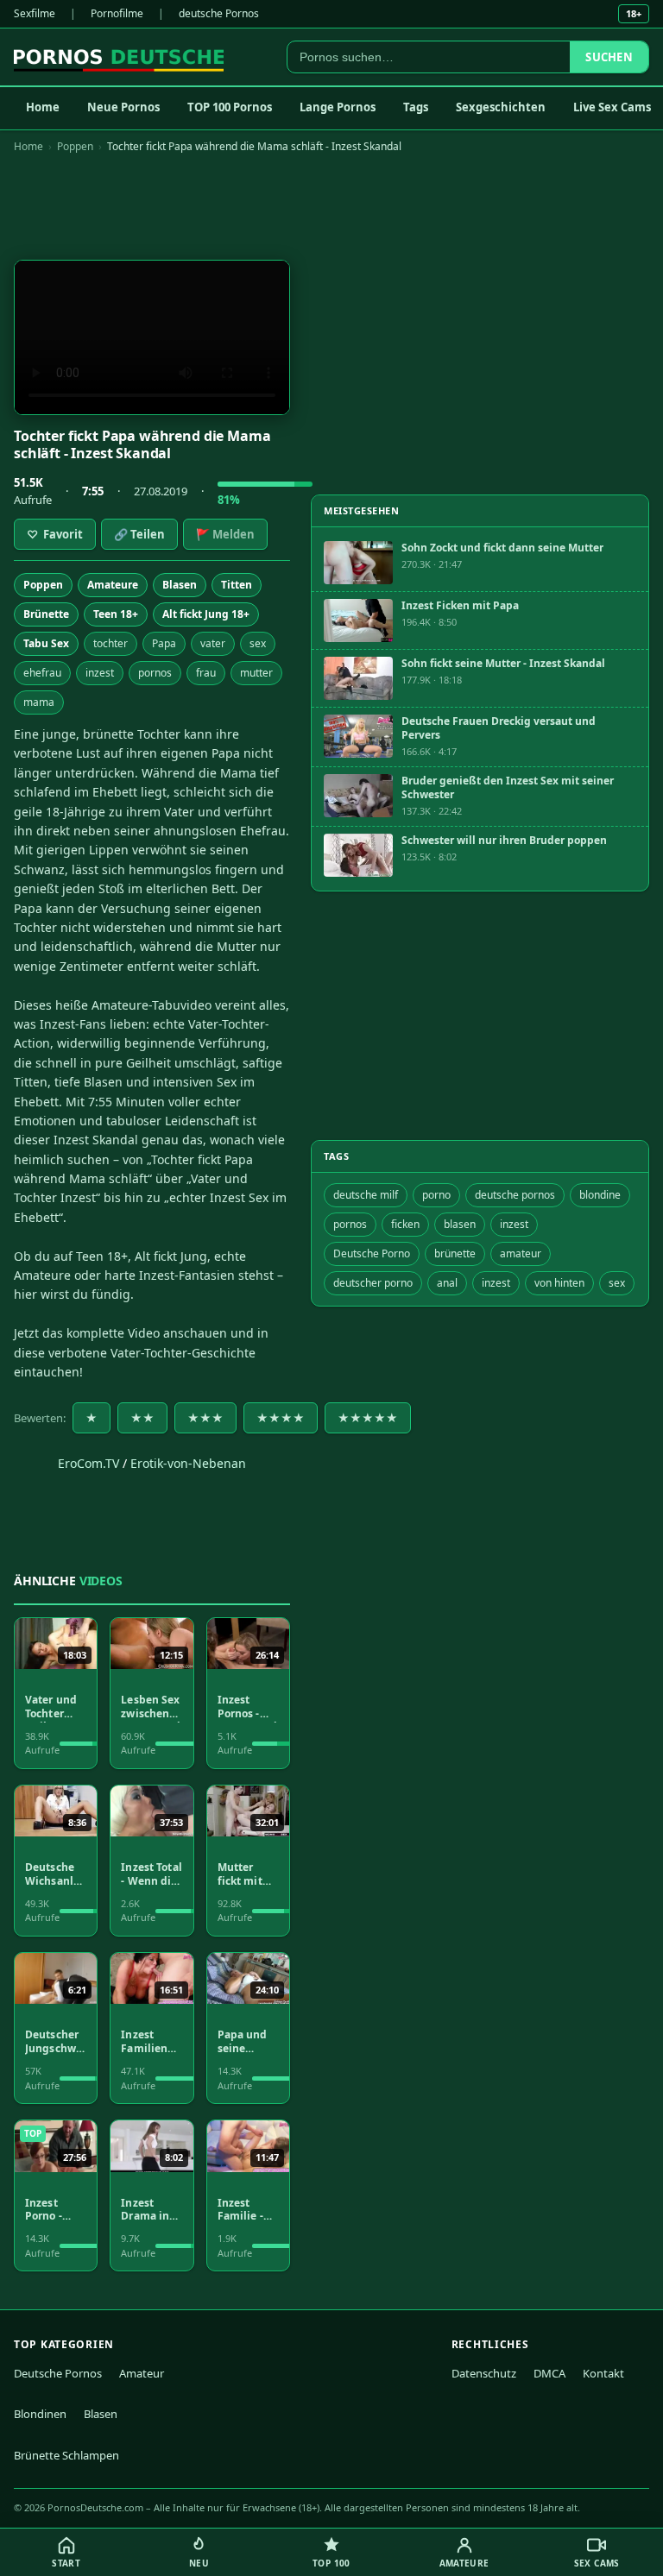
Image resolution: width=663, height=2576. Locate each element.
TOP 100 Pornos (230, 107)
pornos (155, 673)
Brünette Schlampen (66, 2455)
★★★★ (281, 1418)
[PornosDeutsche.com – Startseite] (119, 57)
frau (206, 673)
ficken (405, 1224)
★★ (142, 1418)
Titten (237, 585)
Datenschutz (484, 2373)
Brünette (46, 614)
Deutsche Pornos (58, 2373)
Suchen (609, 57)
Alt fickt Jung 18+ (206, 614)
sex (258, 643)
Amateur (142, 2373)
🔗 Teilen (139, 534)
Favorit (55, 534)
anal (447, 1283)
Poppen (75, 146)
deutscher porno (373, 1283)
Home (43, 107)
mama (39, 702)
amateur (521, 1253)
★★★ (205, 1418)
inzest (100, 673)
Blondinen (40, 2414)
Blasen (180, 585)
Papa (164, 643)
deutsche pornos (515, 1195)
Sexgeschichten (501, 107)
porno (436, 1195)
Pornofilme (117, 13)
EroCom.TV (88, 1463)
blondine (600, 1195)
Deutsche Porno (372, 1253)
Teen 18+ (116, 614)
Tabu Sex (46, 643)
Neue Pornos (123, 107)
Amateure (113, 585)
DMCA (549, 2373)
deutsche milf (366, 1195)
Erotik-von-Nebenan (188, 1463)
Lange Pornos (338, 107)
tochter (110, 643)
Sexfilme (35, 13)
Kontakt (603, 2373)
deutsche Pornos (219, 13)
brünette (455, 1253)
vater (213, 643)
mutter (256, 673)
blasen (460, 1224)
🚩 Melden (225, 534)
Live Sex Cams (612, 107)
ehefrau (42, 673)
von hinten (559, 1283)
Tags (416, 107)
